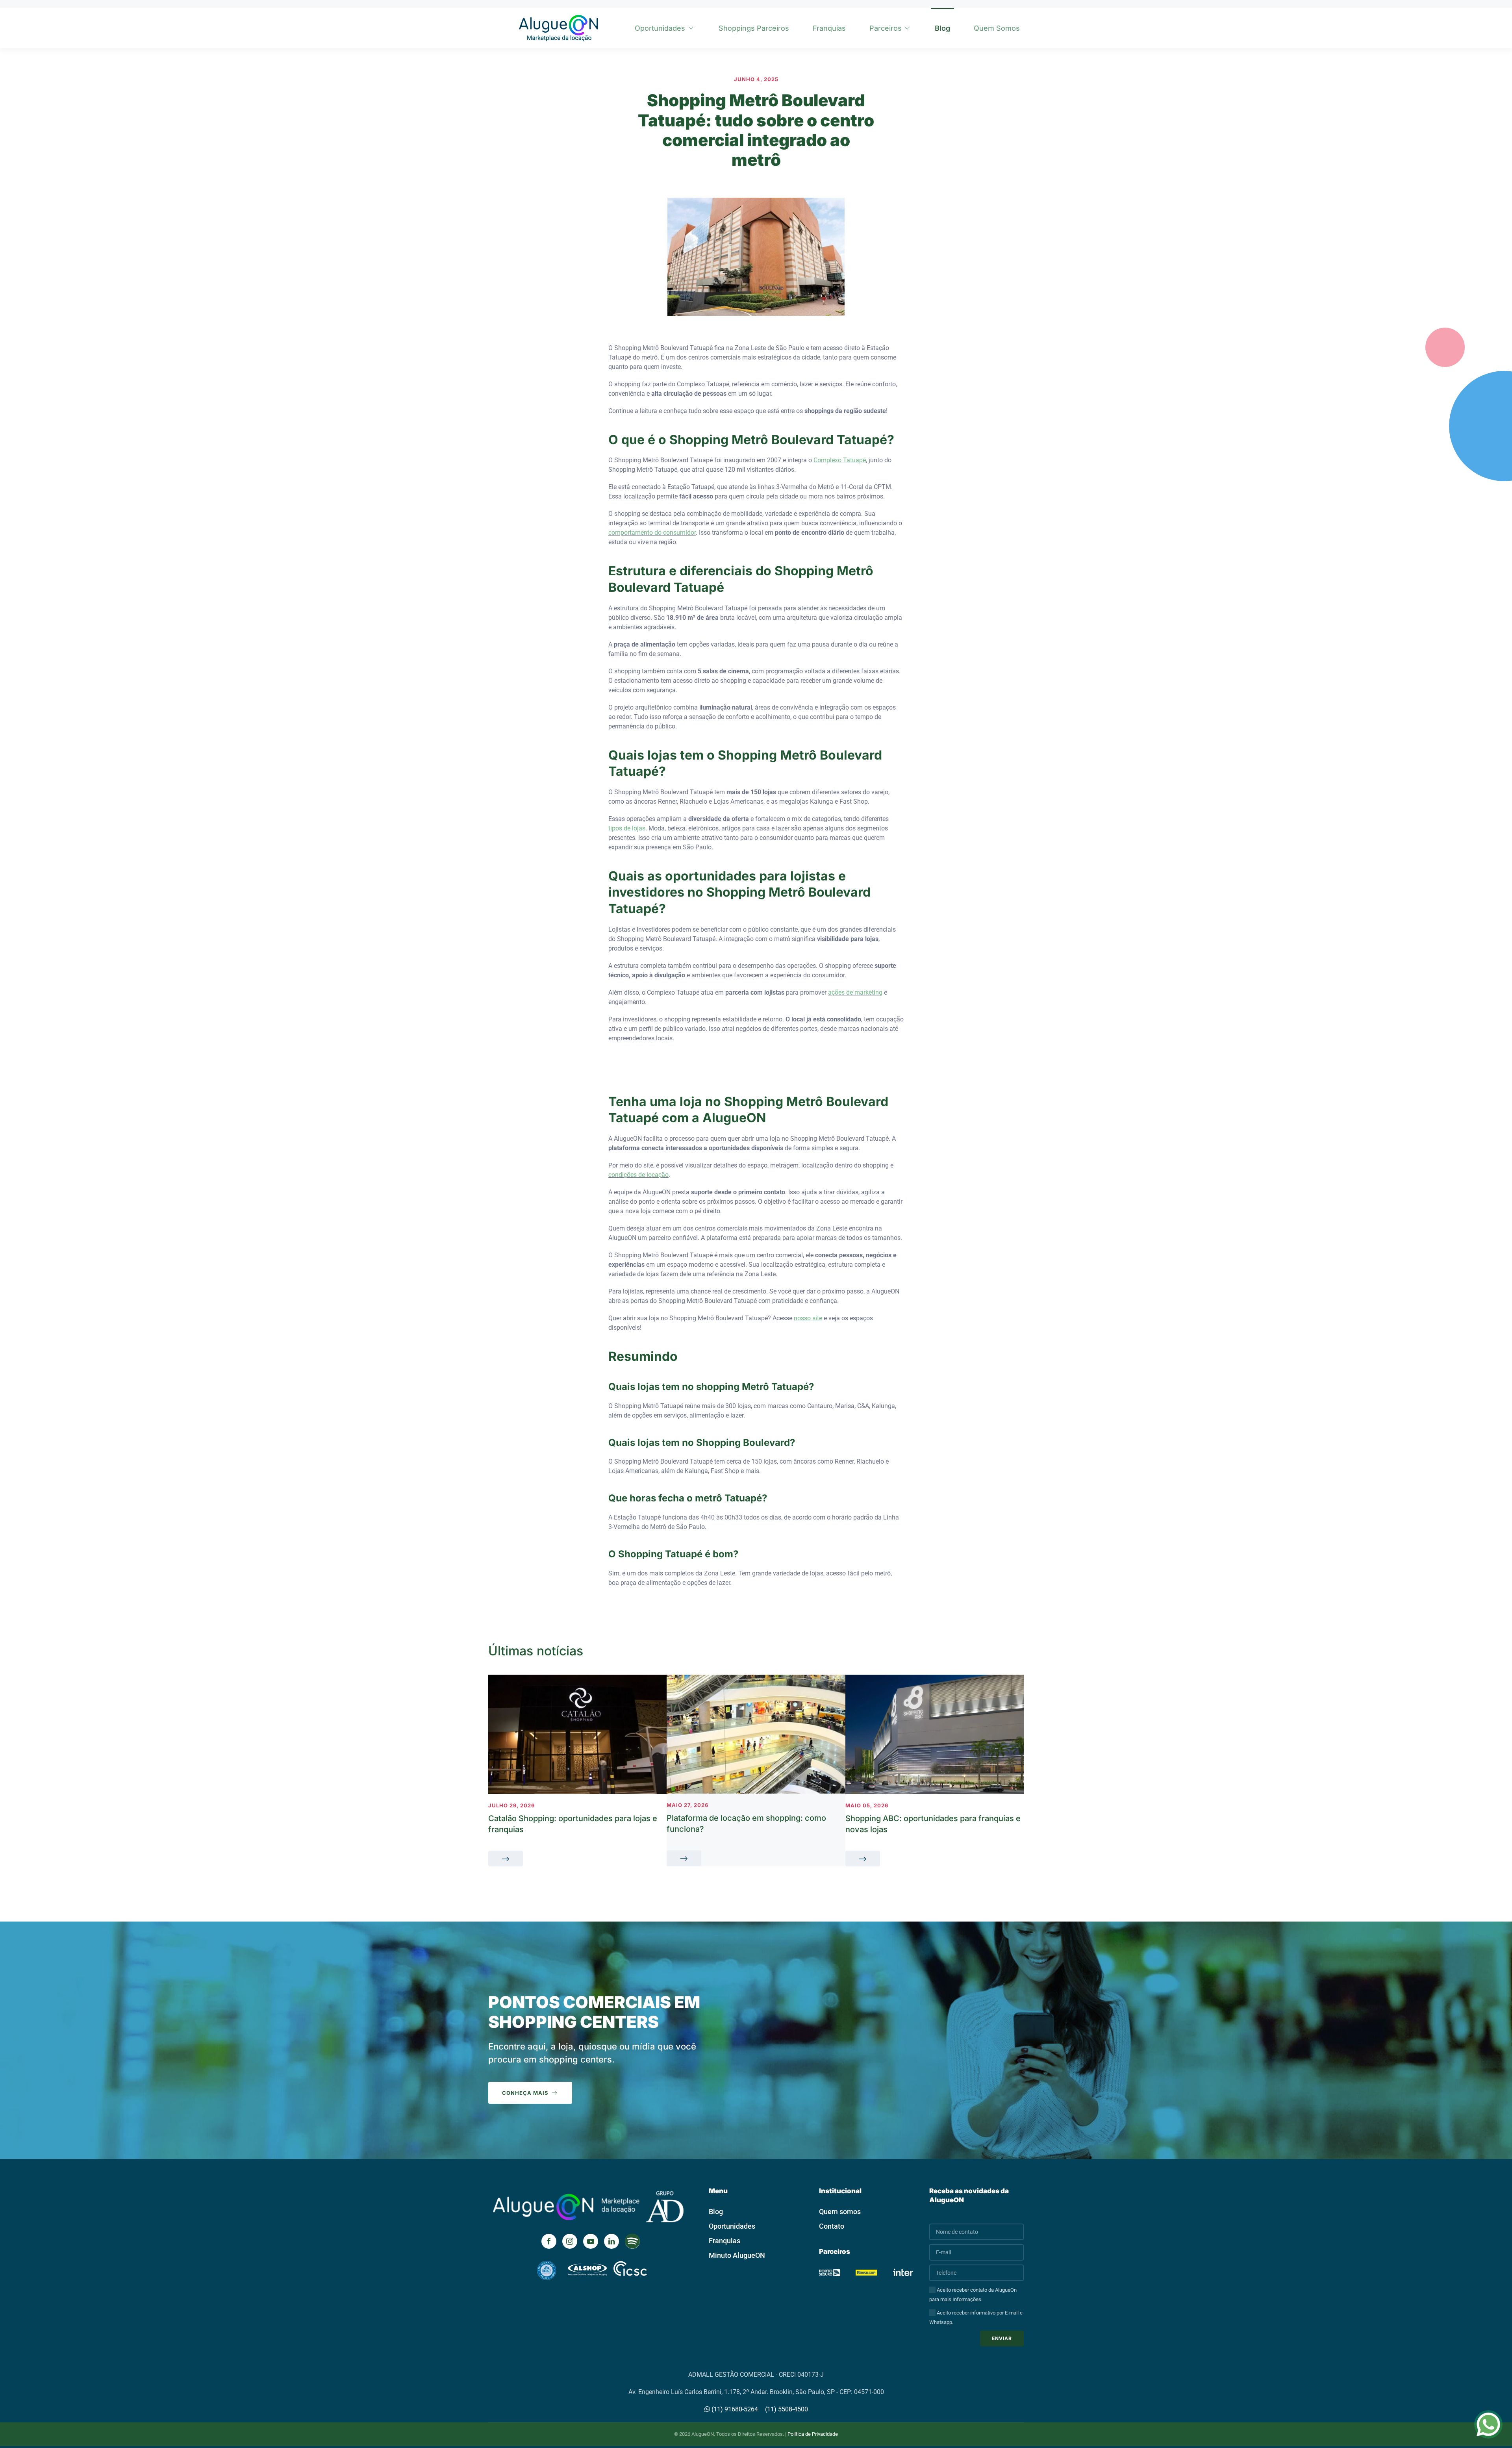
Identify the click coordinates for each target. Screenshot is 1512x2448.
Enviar (1002, 2338)
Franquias (829, 28)
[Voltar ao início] (557, 28)
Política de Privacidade (813, 2434)
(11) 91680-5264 (734, 2409)
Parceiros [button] (886, 28)
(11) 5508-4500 (787, 2409)
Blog (942, 28)
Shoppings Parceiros (754, 28)
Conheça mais (525, 2093)
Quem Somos (997, 28)
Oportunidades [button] (660, 28)
